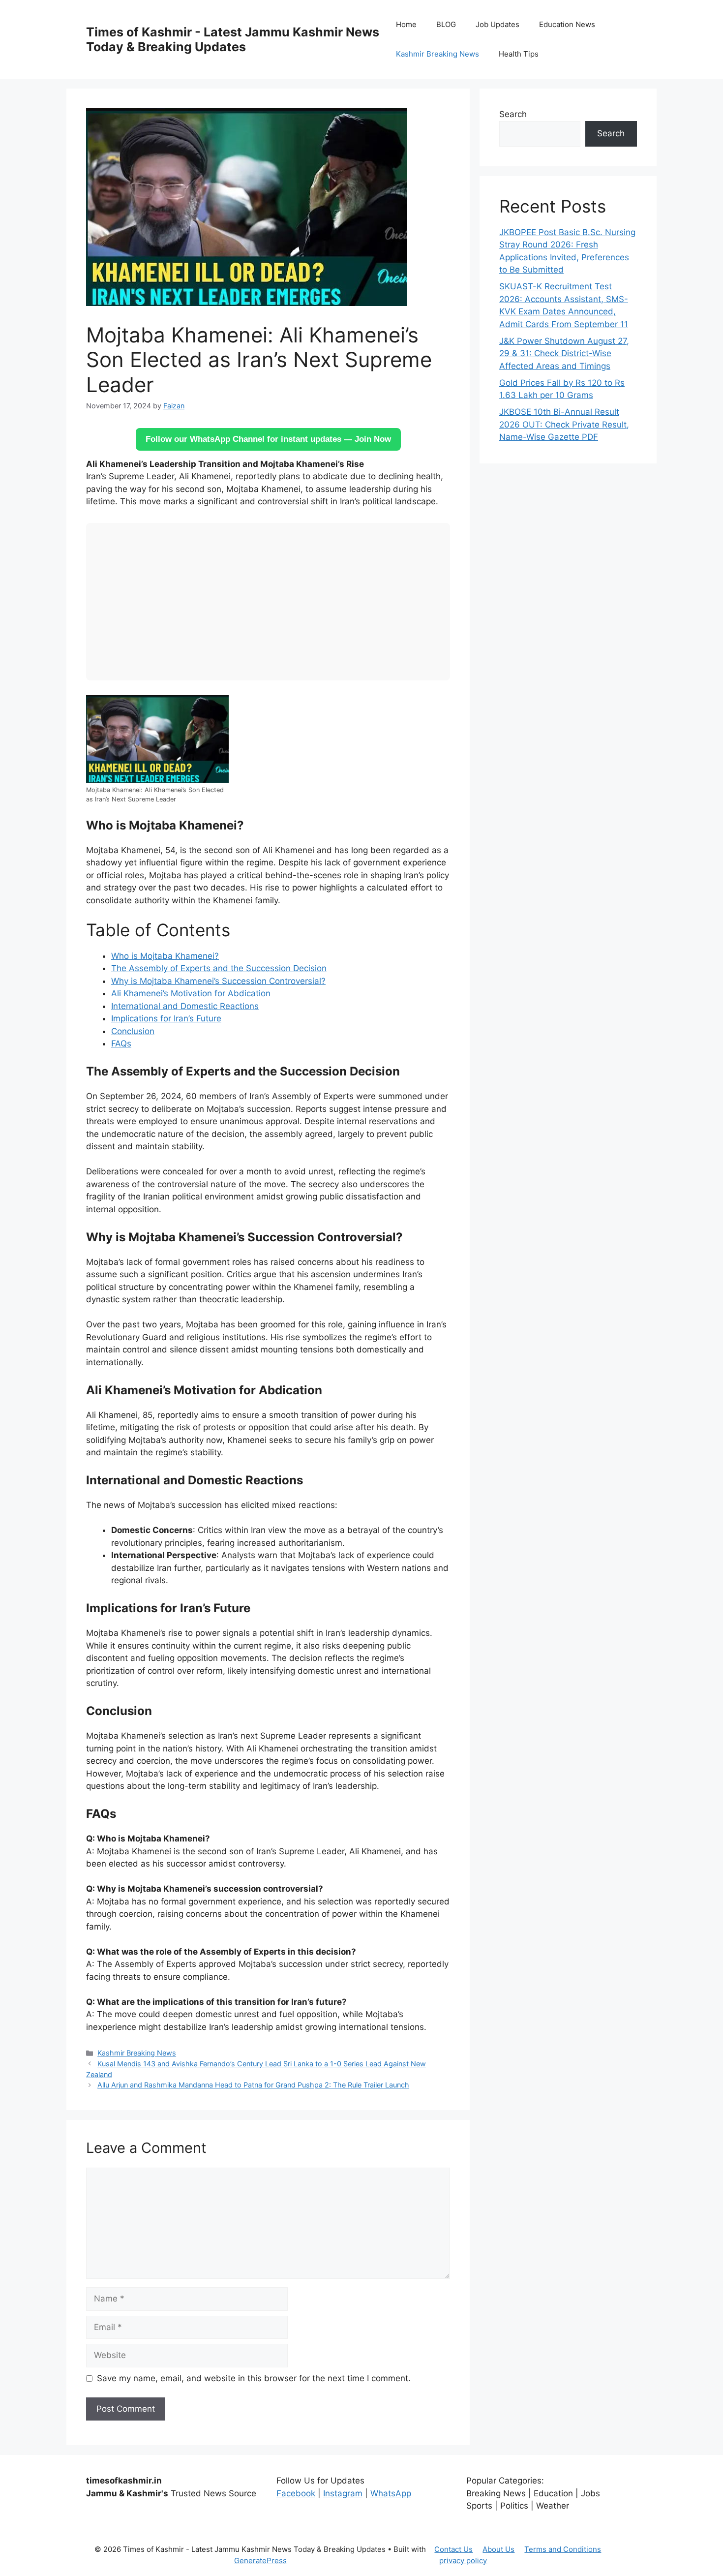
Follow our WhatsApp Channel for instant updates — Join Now (268, 439)
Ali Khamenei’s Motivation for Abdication (191, 993)
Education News (567, 24)
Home (406, 24)
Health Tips (519, 54)
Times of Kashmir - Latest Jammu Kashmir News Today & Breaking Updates (233, 39)
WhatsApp (391, 2493)
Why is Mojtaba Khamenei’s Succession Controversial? (218, 981)
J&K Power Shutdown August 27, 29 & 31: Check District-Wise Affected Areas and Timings (564, 353)
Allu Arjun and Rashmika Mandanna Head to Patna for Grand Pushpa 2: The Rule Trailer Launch (253, 2085)
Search (513, 114)
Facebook (296, 2493)
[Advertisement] (268, 602)
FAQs (121, 1043)
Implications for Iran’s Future (166, 1018)
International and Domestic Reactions (185, 1006)
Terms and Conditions (563, 2549)
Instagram (343, 2493)
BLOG (446, 24)
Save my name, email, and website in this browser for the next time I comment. (254, 2378)
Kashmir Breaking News (437, 54)
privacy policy (463, 2561)
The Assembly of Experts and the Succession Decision (219, 968)
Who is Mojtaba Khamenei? (165, 956)
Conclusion (133, 1031)
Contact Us (453, 2549)
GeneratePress (260, 2561)
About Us (498, 2549)
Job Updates (497, 24)
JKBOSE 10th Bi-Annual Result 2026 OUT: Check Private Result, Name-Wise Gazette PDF (564, 424)
